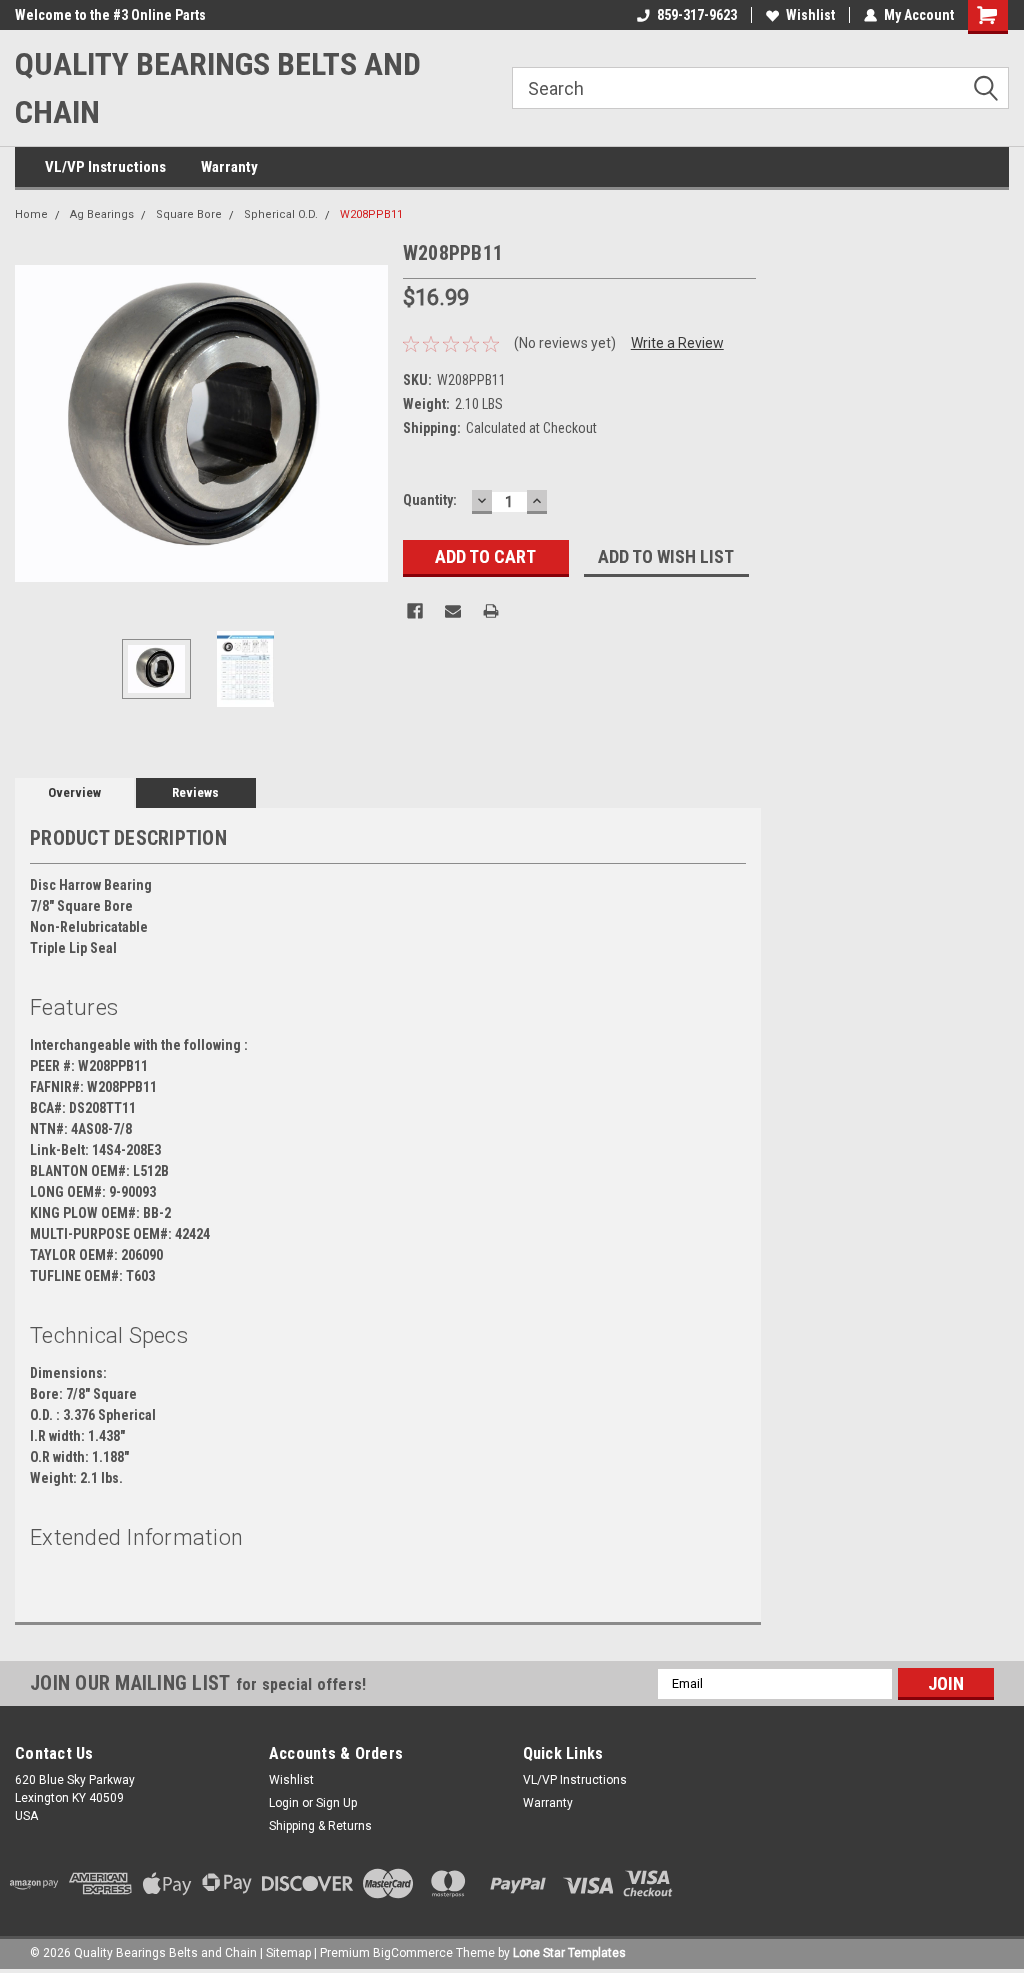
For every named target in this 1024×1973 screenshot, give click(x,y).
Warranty (229, 167)
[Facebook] (415, 611)
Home (31, 214)
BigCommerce (413, 1953)
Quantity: (430, 500)
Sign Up (336, 1803)
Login (284, 1803)
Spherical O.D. (281, 214)
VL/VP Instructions (105, 167)
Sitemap (288, 1953)
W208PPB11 (371, 214)
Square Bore (189, 214)
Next (368, 423)
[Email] (453, 611)
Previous (35, 423)
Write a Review (677, 343)
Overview (74, 792)
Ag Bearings (102, 214)
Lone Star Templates (569, 1953)
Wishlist (810, 15)
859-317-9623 (697, 15)
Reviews (195, 792)
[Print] (491, 611)
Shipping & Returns (320, 1826)
